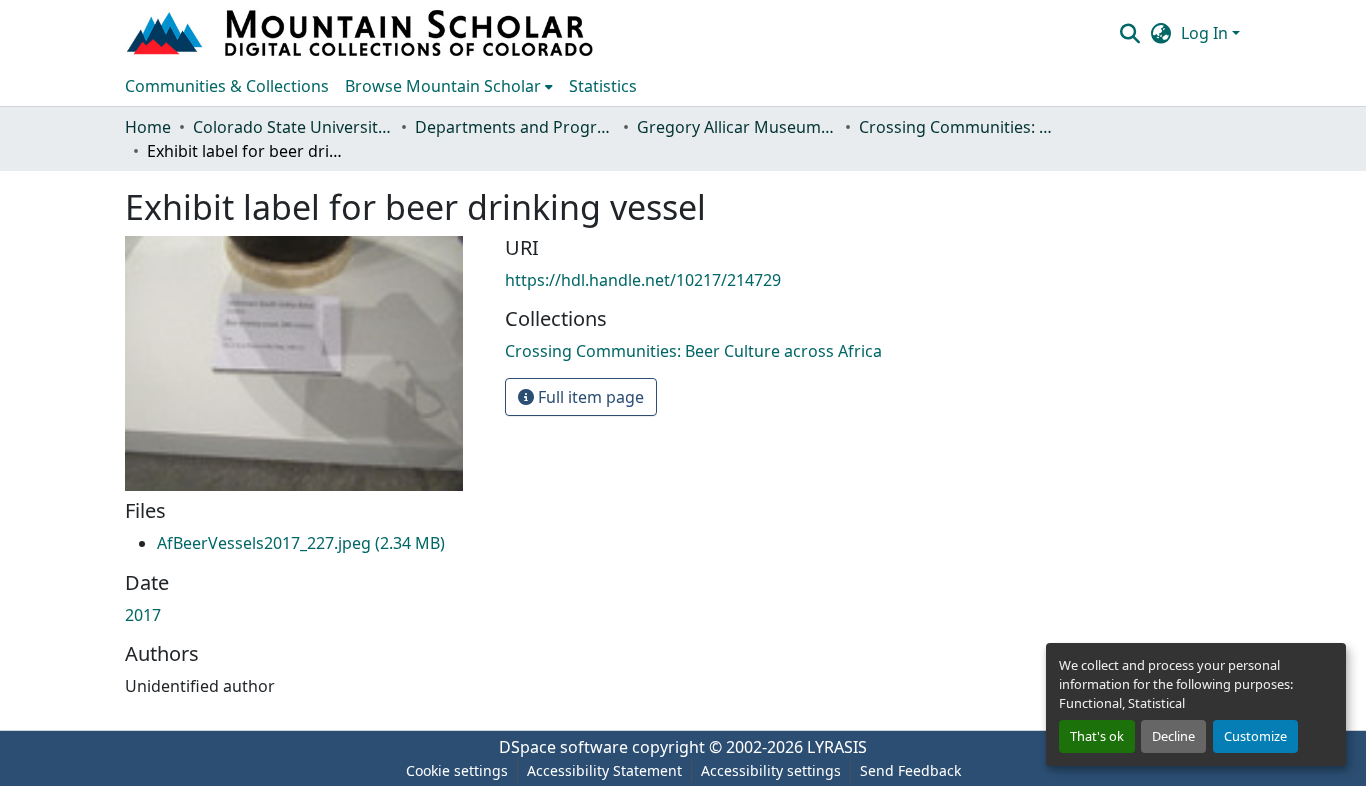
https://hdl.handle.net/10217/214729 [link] (643, 280)
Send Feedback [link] (910, 770)
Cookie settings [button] (457, 770)
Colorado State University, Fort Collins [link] (293, 127)
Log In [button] (1206, 33)
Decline (1173, 736)
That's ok (1097, 736)
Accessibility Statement (604, 770)
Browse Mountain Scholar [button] (443, 86)
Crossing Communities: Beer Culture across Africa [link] (959, 127)
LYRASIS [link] (837, 747)
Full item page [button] (589, 397)
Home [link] (148, 127)
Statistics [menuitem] (603, 86)
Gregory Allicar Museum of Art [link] (737, 127)
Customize (1255, 736)
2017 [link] (143, 615)
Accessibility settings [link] (771, 770)
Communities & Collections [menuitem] (227, 86)
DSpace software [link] (563, 747)
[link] (301, 543)
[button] (362, 33)
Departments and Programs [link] (515, 127)
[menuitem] (449, 86)
